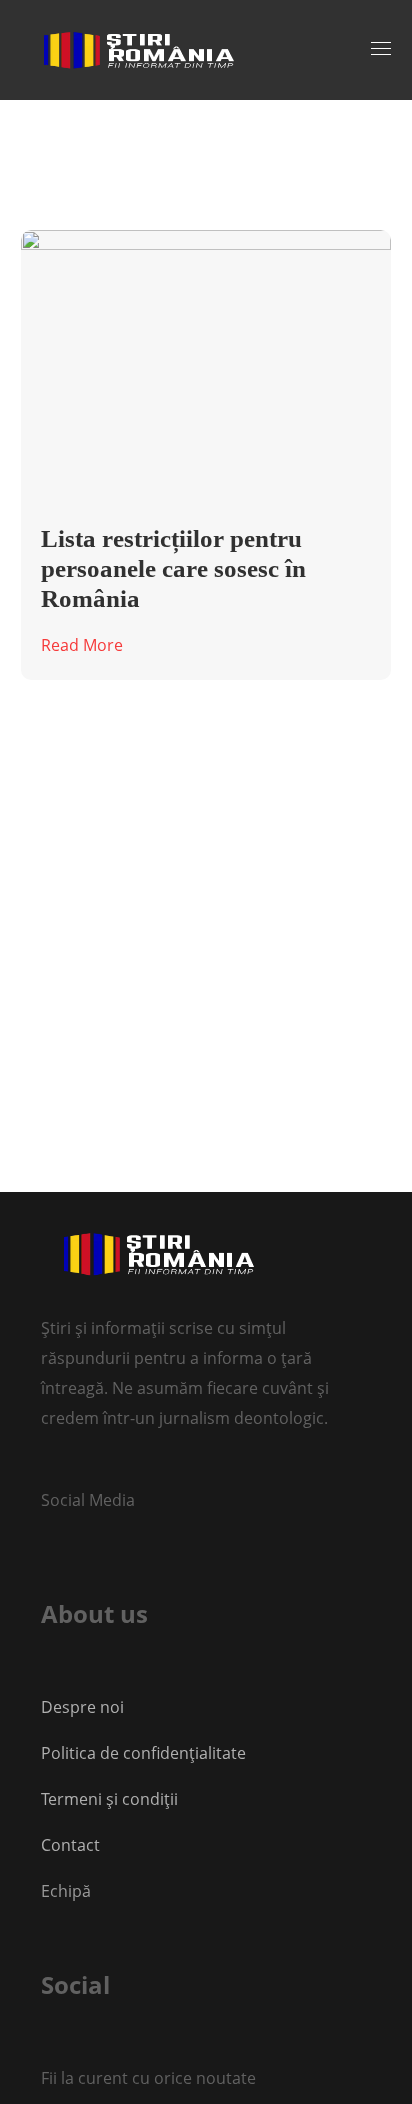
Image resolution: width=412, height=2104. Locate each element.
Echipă (66, 1891)
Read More (82, 645)
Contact (72, 1845)
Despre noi (82, 1707)
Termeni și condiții (109, 1799)
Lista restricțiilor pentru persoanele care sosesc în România (173, 568)
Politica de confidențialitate (143, 1753)
